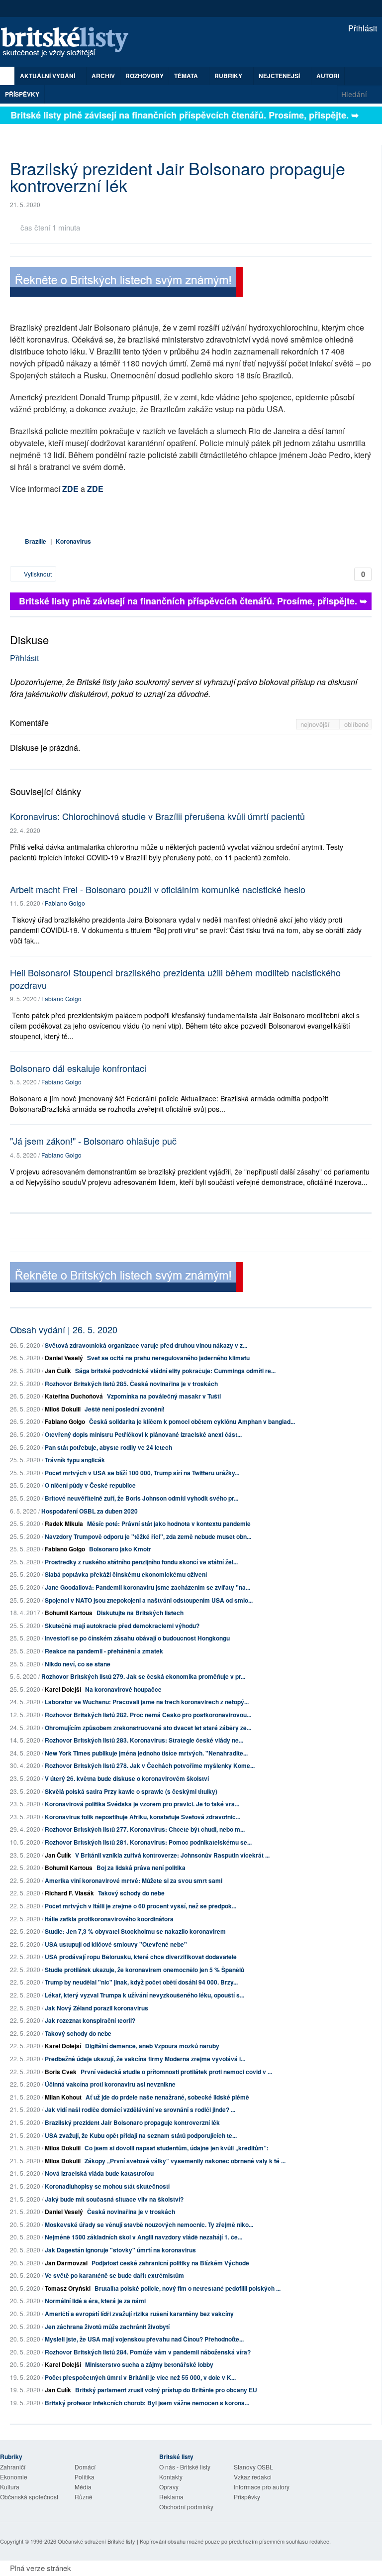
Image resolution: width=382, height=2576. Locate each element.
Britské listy (70, 43)
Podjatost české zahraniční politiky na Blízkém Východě (170, 2263)
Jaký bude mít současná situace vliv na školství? (114, 2199)
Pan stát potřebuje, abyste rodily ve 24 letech (108, 1447)
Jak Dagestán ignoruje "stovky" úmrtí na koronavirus (120, 2250)
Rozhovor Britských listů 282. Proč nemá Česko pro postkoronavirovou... (148, 1715)
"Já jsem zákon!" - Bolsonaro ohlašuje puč (93, 1141)
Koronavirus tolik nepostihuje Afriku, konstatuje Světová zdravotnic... (143, 1817)
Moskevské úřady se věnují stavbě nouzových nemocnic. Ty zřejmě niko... (149, 2225)
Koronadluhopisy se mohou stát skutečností (107, 2186)
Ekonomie (14, 2477)
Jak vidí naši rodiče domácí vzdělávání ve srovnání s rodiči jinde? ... (140, 2109)
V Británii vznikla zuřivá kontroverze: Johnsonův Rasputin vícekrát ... (172, 1855)
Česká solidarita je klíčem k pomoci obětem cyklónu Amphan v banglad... (192, 1421)
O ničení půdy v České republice (90, 1485)
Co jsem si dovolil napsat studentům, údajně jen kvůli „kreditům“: (177, 2148)
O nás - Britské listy (185, 2467)
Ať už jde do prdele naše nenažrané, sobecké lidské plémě (167, 2097)
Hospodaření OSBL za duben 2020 (90, 1511)
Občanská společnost (29, 2497)
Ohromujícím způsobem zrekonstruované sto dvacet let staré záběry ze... (148, 1728)
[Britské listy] (126, 283)
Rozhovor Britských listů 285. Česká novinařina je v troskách (131, 1384)
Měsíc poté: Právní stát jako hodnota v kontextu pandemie (169, 1523)
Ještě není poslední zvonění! (125, 1409)
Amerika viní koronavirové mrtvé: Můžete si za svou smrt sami (134, 1880)
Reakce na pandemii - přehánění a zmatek (104, 1651)
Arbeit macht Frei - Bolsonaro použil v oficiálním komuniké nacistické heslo (158, 889)
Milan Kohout (63, 2097)
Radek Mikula (64, 1523)
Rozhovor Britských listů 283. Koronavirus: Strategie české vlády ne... (144, 1740)
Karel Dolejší (63, 1689)
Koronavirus (73, 541)
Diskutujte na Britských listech (140, 1613)
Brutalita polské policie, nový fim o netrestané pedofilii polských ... (188, 2288)
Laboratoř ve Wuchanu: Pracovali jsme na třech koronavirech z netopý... (147, 1702)
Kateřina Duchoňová (74, 1396)
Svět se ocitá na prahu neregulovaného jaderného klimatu (168, 1358)
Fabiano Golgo (65, 903)
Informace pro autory (262, 2487)
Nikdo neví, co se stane (78, 1664)
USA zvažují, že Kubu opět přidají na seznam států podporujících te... (141, 2135)
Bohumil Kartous (69, 1613)
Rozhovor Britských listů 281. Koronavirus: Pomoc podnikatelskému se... (148, 1842)
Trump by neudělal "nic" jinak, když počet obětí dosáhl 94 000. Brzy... (141, 1982)
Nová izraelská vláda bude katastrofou (99, 2173)
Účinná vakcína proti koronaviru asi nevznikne (110, 2084)
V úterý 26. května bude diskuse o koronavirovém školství (127, 1778)
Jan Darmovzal (66, 2263)
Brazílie (36, 541)
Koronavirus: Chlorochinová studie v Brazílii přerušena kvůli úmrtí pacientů (157, 816)
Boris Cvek (61, 2072)
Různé (84, 2497)
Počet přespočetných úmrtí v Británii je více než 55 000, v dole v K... (140, 2377)
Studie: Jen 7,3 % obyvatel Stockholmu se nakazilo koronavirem (135, 1931)
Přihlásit (362, 28)
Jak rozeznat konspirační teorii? (90, 2020)
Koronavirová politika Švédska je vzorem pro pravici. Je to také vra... (142, 1804)
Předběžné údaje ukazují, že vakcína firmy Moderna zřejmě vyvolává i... (145, 2059)
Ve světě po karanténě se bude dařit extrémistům (114, 2275)
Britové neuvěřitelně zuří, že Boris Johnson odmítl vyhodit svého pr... (142, 1498)
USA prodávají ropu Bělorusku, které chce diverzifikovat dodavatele (141, 1957)
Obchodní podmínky (186, 2507)
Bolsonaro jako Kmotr (120, 1549)
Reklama (171, 2497)
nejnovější (316, 724)
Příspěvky (22, 94)
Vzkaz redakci (253, 2477)
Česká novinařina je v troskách (131, 2212)
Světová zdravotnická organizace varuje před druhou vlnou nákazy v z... (146, 1345)
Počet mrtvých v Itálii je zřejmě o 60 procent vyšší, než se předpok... (141, 1906)
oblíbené (356, 724)
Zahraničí (13, 2467)
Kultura (10, 2487)
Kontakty (171, 2477)
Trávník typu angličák (75, 1460)
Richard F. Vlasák (69, 1893)
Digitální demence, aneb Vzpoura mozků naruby (152, 2046)
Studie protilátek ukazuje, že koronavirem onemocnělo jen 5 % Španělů (144, 1970)
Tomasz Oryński (68, 2288)
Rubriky (229, 76)
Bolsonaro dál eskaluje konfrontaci (78, 1068)
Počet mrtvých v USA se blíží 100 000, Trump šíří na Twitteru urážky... (142, 1473)
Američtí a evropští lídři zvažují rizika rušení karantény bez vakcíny (139, 2314)
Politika (85, 2477)
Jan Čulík (58, 1371)
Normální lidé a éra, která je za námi (95, 2301)
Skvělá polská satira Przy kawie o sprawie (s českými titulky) (131, 1791)
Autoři (328, 76)
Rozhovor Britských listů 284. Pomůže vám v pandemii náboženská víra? (148, 2352)
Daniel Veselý (64, 1358)
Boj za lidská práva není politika (141, 1868)
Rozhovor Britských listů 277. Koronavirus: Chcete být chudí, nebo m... (145, 1829)
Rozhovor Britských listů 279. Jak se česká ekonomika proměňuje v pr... (143, 1676)
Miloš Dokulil (63, 1409)
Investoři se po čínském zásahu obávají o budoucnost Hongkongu (137, 1638)
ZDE (70, 489)
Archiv (103, 76)
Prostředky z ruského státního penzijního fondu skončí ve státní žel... (141, 1562)
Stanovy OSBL (253, 2467)
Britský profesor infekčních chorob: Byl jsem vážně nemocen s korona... (147, 2403)
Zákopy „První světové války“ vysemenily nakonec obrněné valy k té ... (185, 2161)
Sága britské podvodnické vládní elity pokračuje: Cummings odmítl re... (175, 1371)
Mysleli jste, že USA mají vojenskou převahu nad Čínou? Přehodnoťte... (144, 2339)
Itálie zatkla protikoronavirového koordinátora (109, 1919)
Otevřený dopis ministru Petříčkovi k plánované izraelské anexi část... (143, 1434)
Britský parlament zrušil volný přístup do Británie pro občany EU (166, 2390)
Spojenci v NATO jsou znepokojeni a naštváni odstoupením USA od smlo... (149, 1600)
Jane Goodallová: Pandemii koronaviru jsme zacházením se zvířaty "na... (147, 1587)
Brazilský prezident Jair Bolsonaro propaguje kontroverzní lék (132, 2122)
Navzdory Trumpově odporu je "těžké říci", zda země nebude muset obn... (148, 1536)
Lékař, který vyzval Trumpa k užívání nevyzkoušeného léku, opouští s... (144, 1995)
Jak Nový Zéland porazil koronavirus (96, 2008)
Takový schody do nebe (131, 1893)
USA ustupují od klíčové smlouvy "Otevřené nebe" (116, 1944)
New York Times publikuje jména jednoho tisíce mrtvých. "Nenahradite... (146, 1753)
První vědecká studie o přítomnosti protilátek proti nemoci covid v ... (176, 2072)
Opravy (169, 2487)
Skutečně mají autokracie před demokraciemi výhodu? (122, 1626)
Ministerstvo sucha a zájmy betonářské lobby (149, 2364)
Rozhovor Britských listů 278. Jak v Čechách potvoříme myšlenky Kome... (150, 1765)
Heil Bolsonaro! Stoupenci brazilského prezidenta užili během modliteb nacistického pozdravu (175, 979)
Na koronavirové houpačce (123, 1689)
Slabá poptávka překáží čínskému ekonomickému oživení (126, 1574)
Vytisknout (37, 574)
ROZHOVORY (144, 76)
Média (83, 2487)
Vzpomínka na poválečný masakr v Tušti (164, 1396)
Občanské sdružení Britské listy (96, 2541)
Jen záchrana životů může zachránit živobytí (107, 2327)
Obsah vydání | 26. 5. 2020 (64, 1329)
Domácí (85, 2467)
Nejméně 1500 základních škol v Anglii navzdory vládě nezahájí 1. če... (143, 2237)
